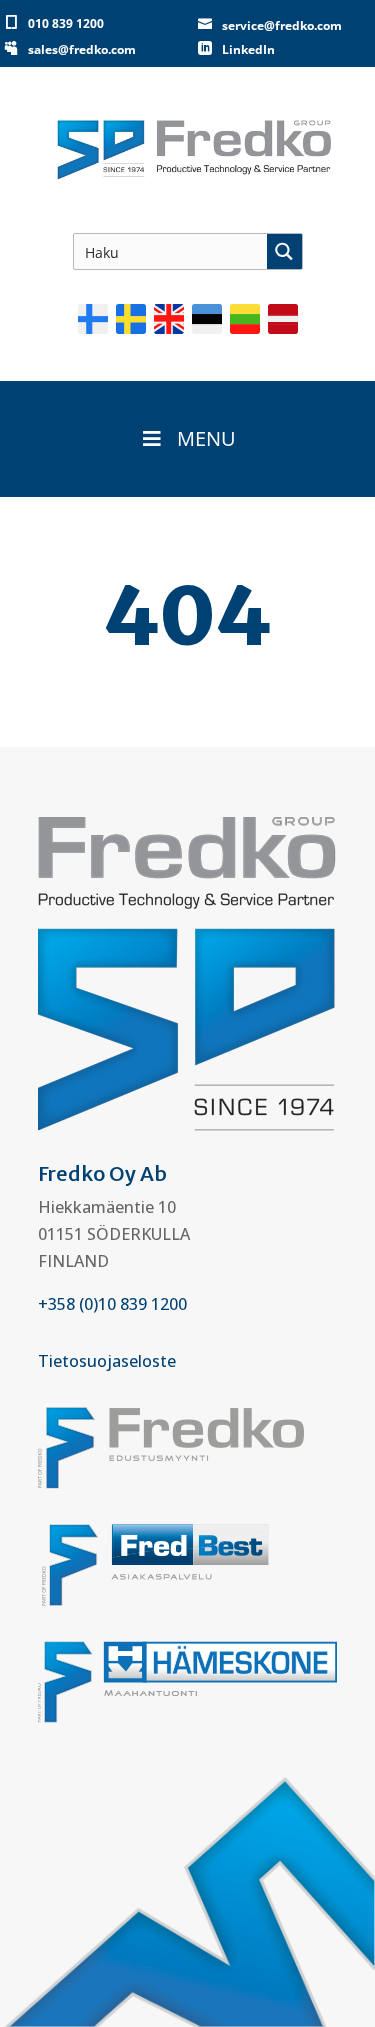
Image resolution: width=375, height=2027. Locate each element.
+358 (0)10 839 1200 (112, 1304)
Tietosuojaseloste (107, 1361)
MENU (206, 438)
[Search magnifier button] (284, 251)
